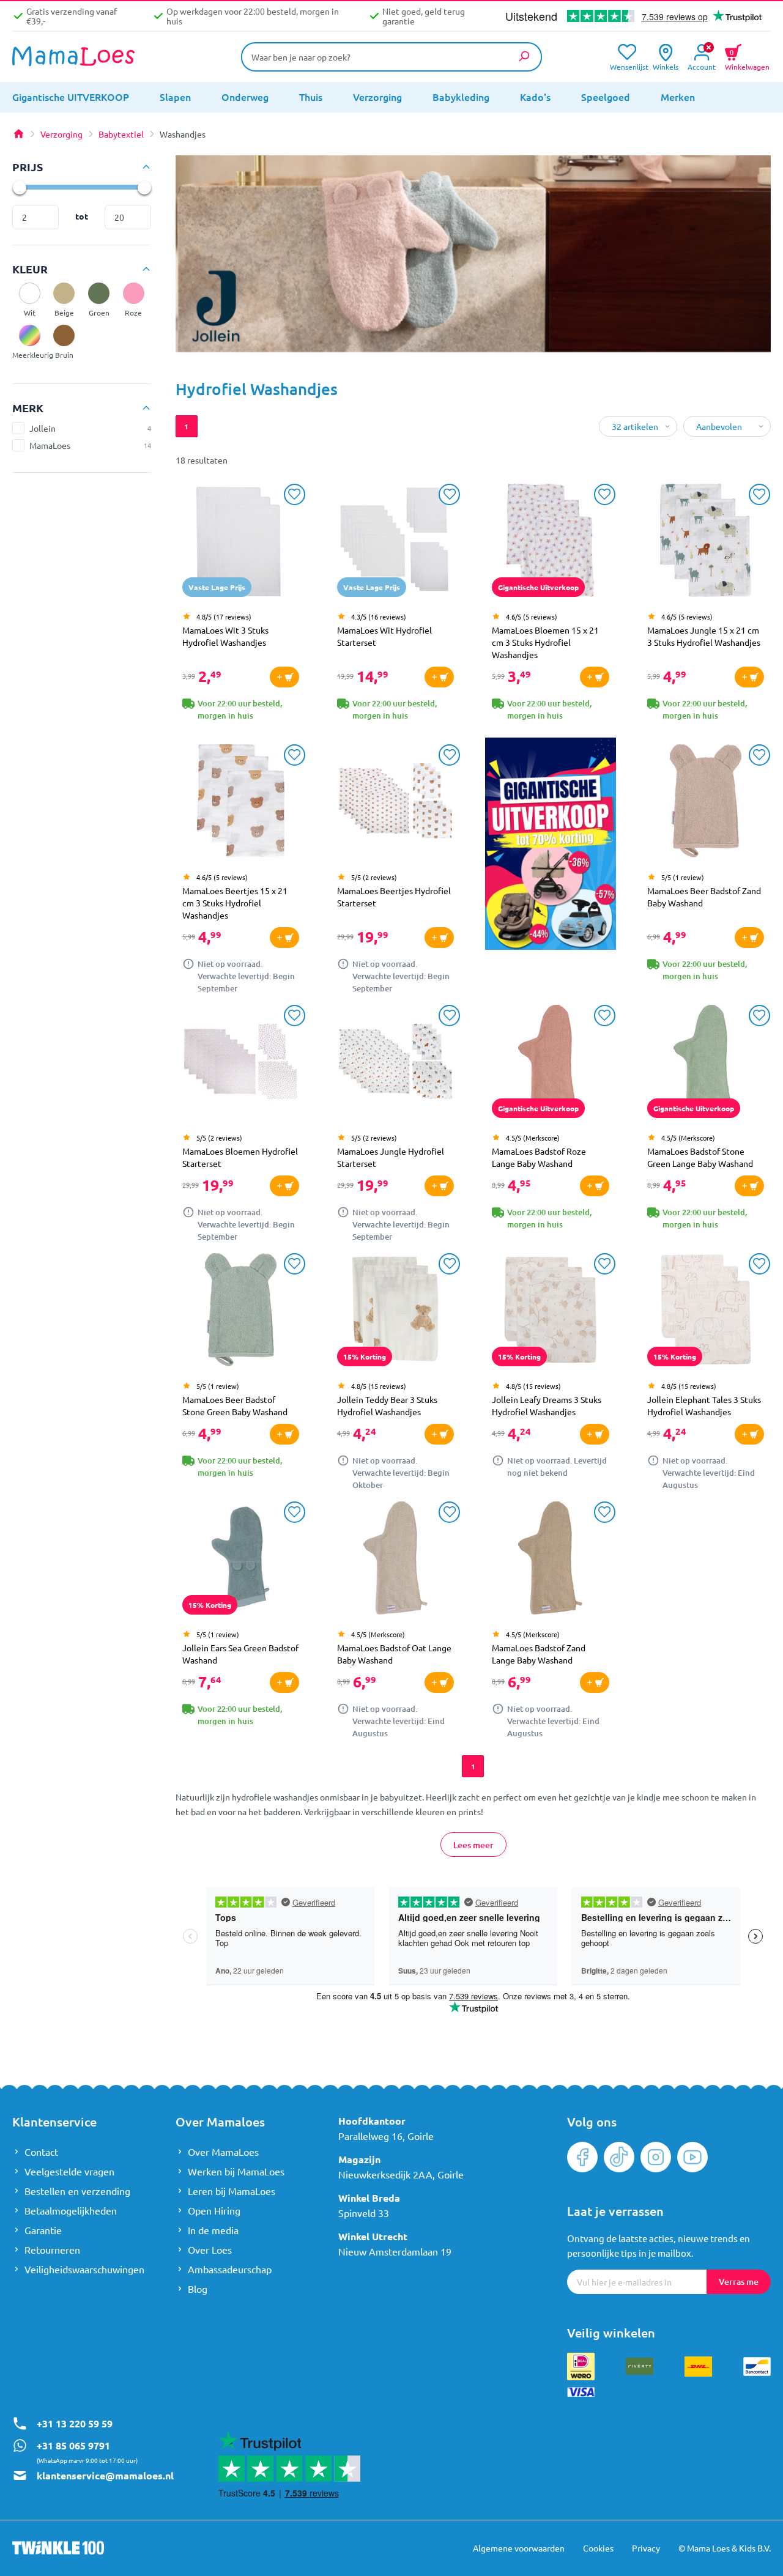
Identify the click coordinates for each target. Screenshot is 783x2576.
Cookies (598, 2548)
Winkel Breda (369, 2198)
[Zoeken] (524, 56)
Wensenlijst (627, 66)
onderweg (245, 97)
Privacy (646, 2548)
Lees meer (473, 1845)
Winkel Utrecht (373, 2236)
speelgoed (606, 97)
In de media (213, 2230)
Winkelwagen (747, 58)
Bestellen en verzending (77, 2191)
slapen (175, 97)
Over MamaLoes (223, 2152)
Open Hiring (214, 2210)
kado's (535, 97)
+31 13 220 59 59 (75, 2423)
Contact (41, 2152)
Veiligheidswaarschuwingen (84, 2269)
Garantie (43, 2230)
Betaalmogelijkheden (71, 2210)
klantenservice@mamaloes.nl (105, 2475)
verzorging (377, 97)
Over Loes (210, 2249)
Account (702, 66)
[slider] (19, 187)
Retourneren (52, 2249)
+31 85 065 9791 (73, 2445)
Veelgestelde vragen (69, 2171)
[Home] (18, 134)
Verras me (739, 2282)
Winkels (666, 66)
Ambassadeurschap (230, 2269)
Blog (198, 2289)
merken (678, 97)
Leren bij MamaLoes (232, 2191)
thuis (311, 97)
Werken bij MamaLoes (236, 2171)
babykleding (461, 97)
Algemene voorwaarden (519, 2548)
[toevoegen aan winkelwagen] (284, 677)
